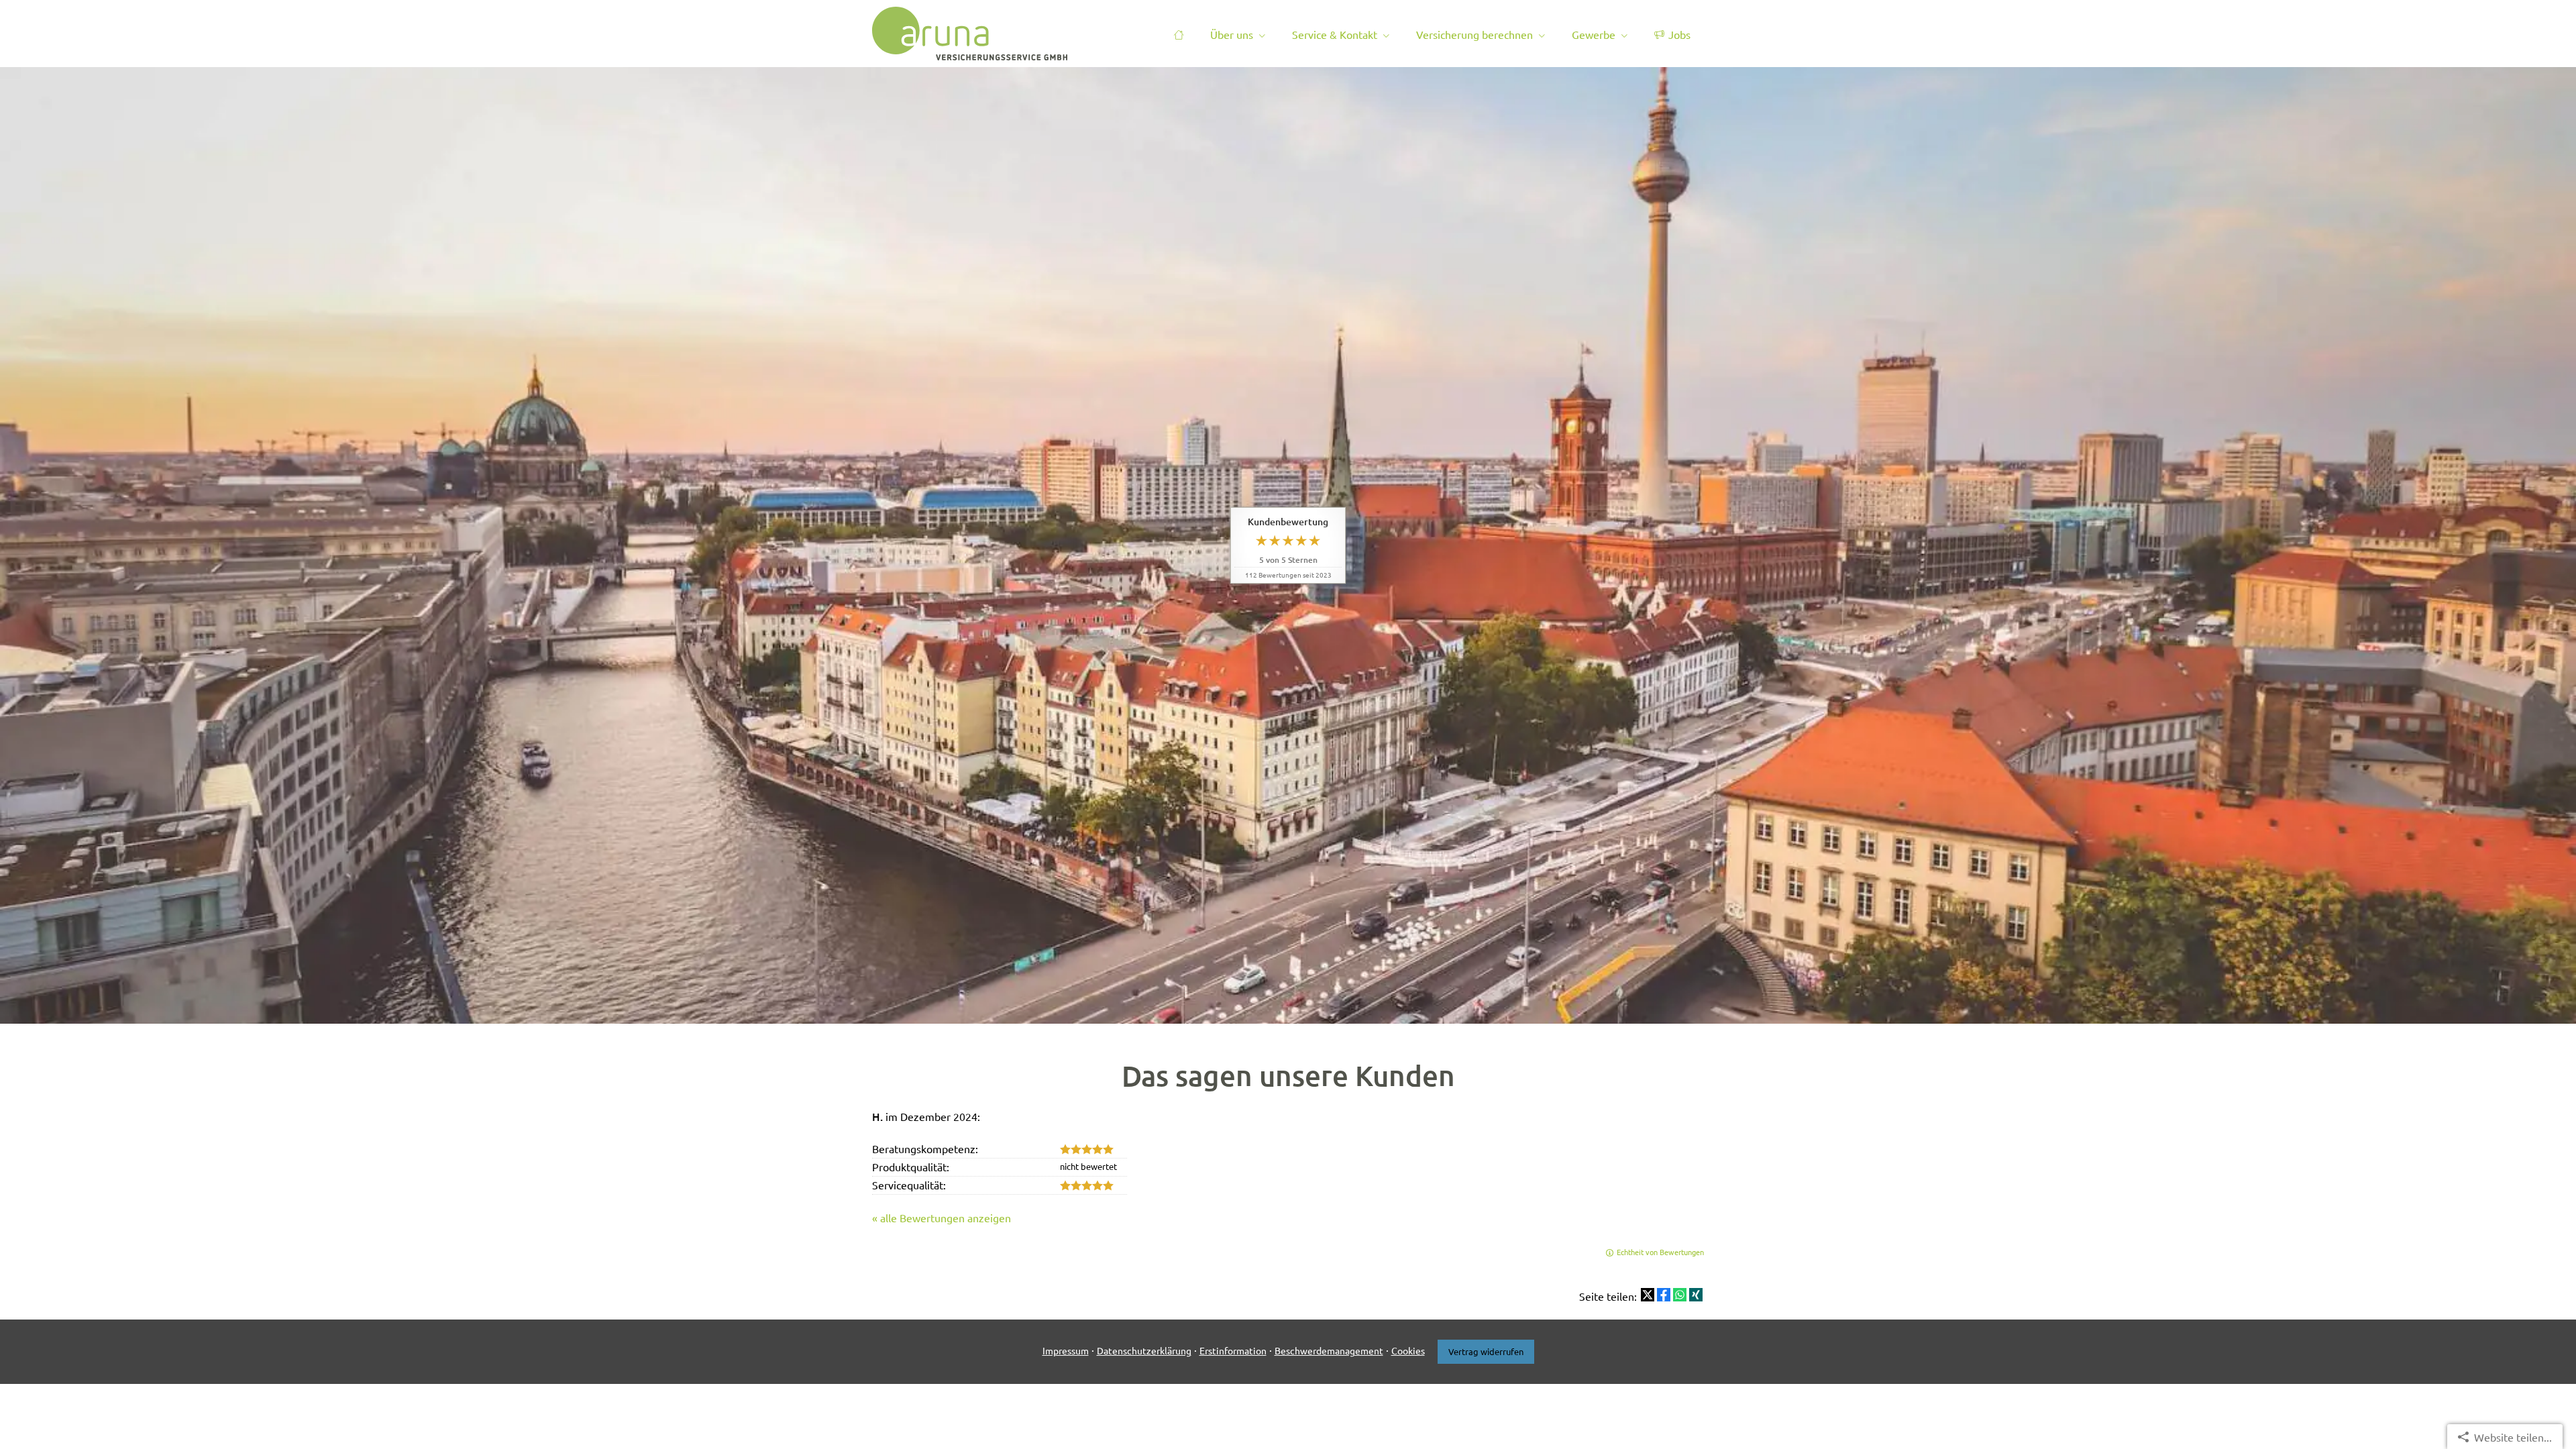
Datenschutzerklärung (1144, 1350)
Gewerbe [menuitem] (1594, 34)
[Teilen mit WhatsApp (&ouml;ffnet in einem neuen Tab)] (1680, 1295)
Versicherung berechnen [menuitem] (1474, 34)
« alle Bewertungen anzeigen (942, 1218)
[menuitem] (1179, 34)
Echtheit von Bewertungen (1660, 1252)
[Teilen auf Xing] (1696, 1295)
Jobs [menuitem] (1679, 34)
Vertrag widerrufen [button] (1486, 1351)
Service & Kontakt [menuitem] (1335, 34)
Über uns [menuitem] (1232, 34)
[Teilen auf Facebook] (1664, 1295)
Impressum (1066, 1350)
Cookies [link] (1408, 1350)
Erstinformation (1233, 1350)
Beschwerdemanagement (1329, 1350)
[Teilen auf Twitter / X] (1648, 1295)
